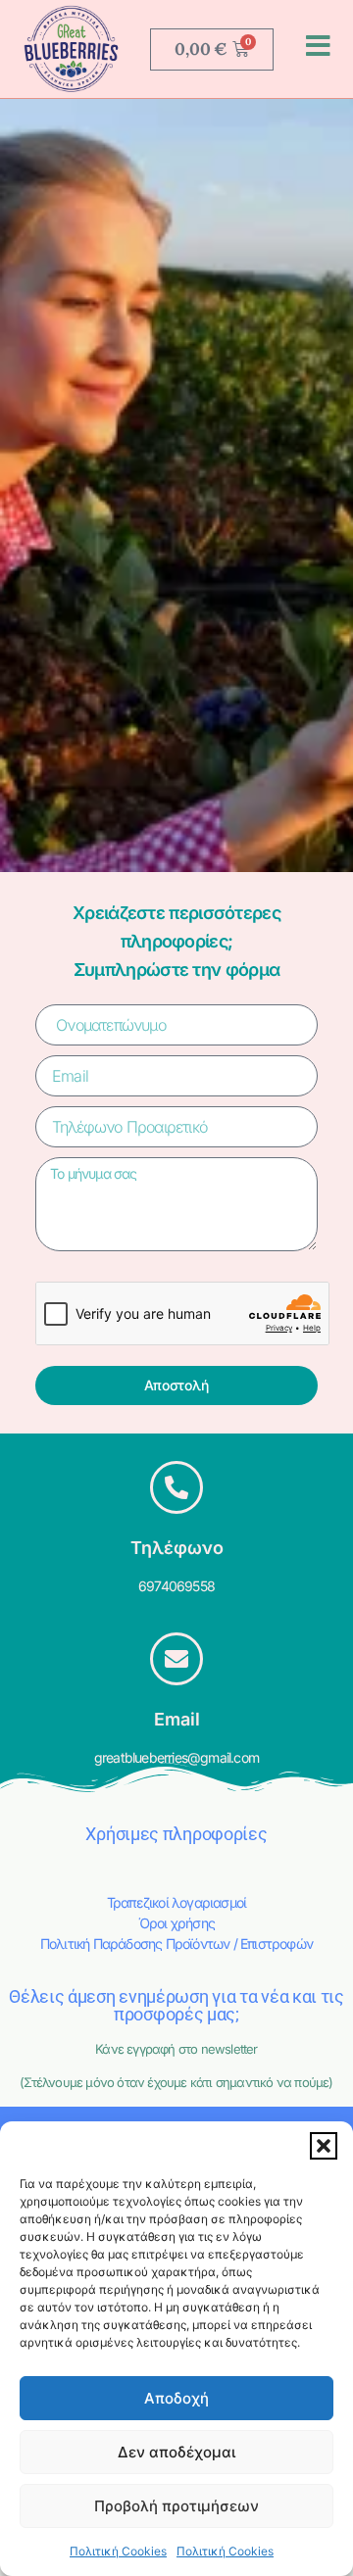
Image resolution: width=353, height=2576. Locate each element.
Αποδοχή (176, 2398)
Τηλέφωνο (177, 1548)
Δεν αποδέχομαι (176, 2452)
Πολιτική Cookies (118, 2551)
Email (177, 1719)
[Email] (176, 1659)
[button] (324, 2146)
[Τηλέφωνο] (176, 1487)
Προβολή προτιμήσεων (176, 2506)
